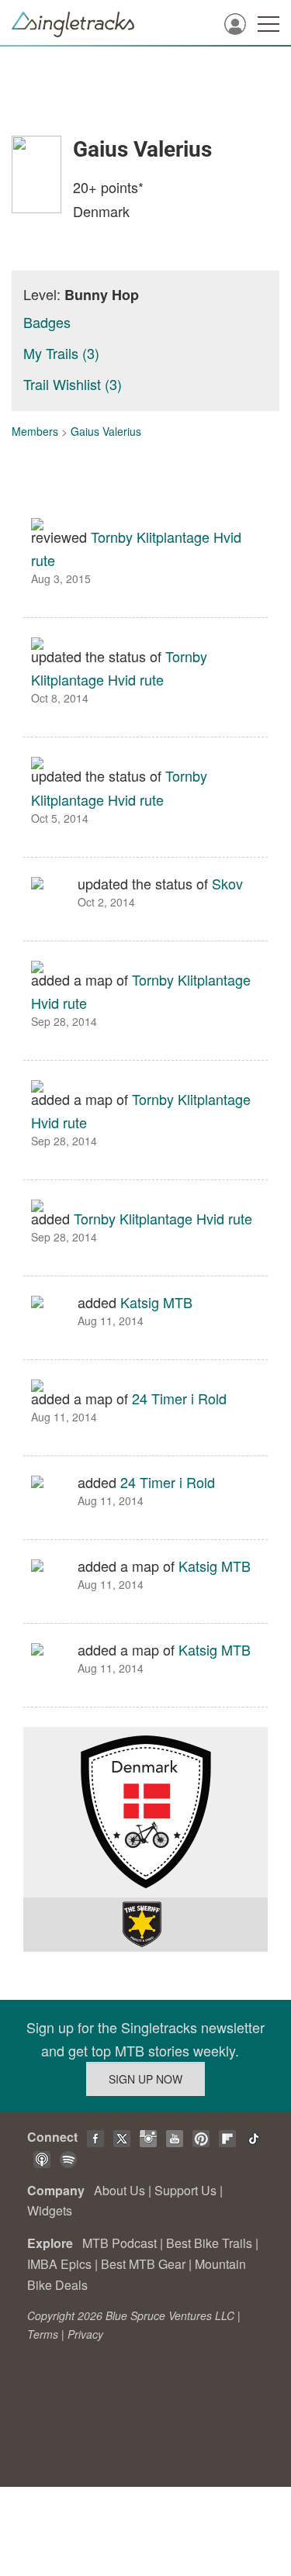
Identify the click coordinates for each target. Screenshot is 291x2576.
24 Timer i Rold (179, 1398)
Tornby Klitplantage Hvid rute (163, 1218)
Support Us (185, 2190)
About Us (120, 2190)
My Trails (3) (61, 353)
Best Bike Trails (209, 2243)
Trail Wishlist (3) (73, 384)
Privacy (85, 2334)
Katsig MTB (156, 1302)
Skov (227, 883)
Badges (47, 322)
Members (35, 431)
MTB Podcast (120, 2243)
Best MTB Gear (143, 2264)
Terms (43, 2334)
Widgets (50, 2210)
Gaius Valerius (106, 431)
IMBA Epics (59, 2264)
